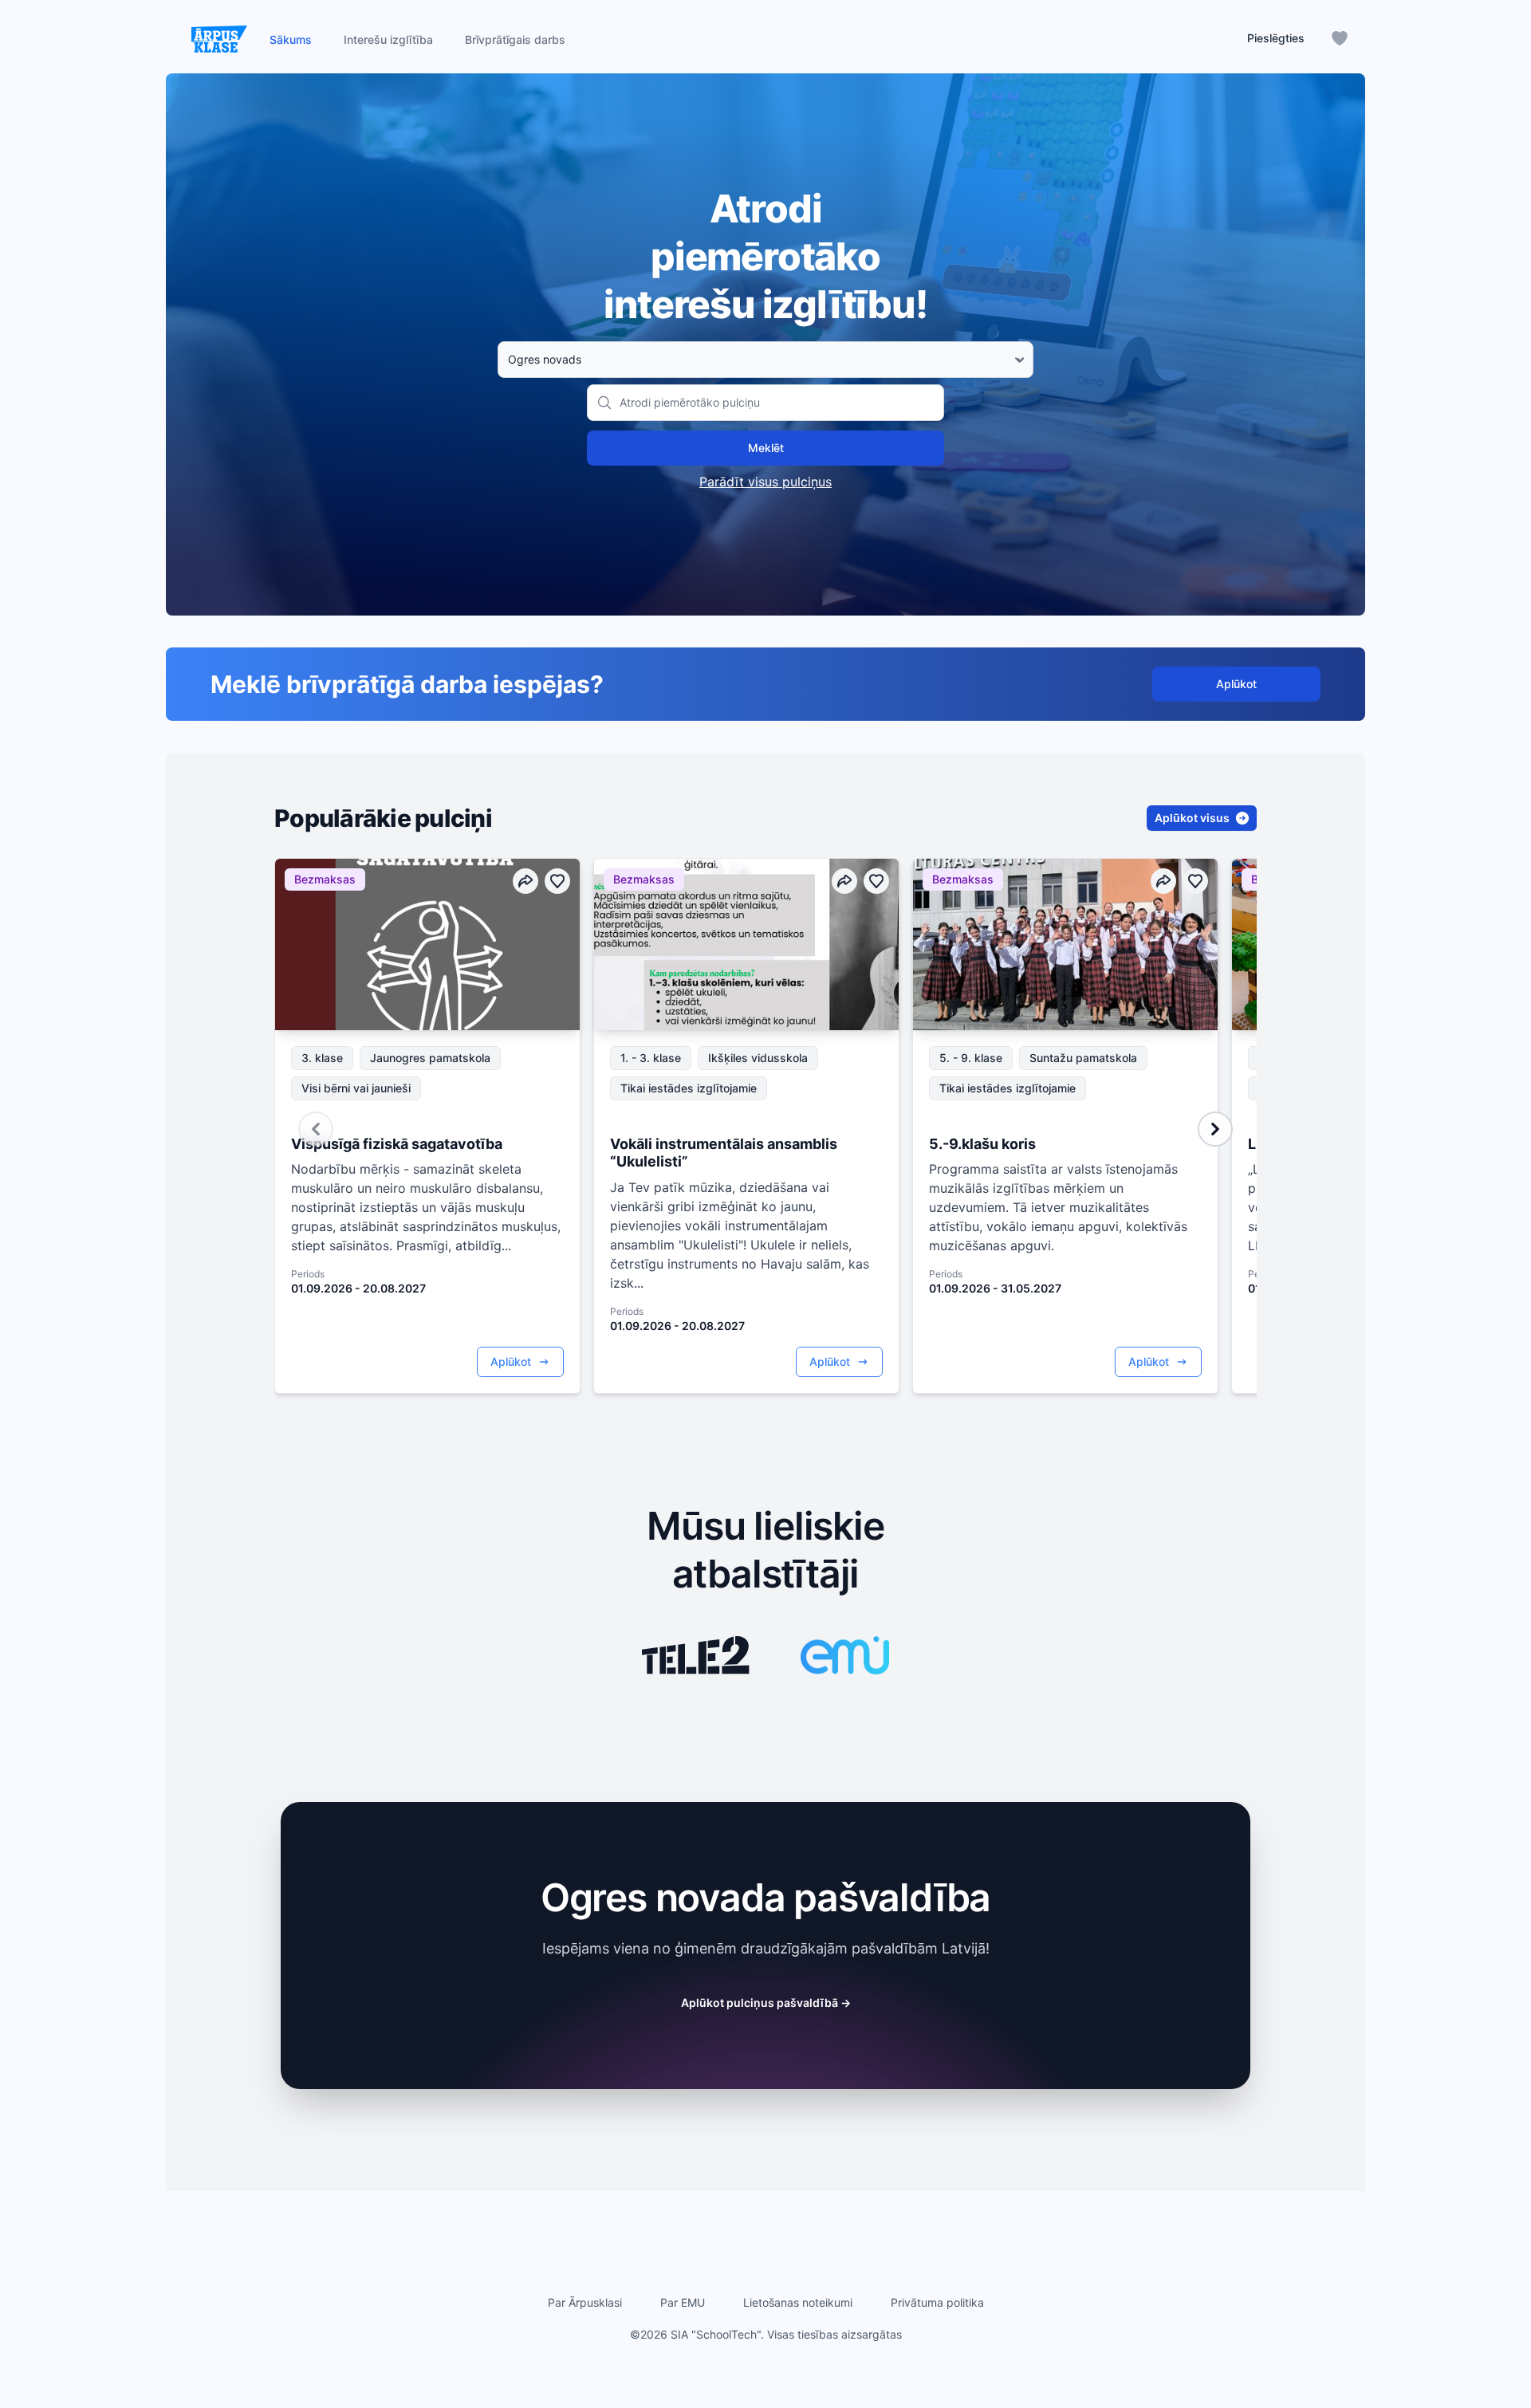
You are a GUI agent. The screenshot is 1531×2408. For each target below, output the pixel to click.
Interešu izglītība (388, 39)
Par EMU (683, 2302)
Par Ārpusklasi (585, 2302)
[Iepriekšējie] (316, 1129)
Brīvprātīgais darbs (515, 39)
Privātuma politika (937, 2302)
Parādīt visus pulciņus (765, 482)
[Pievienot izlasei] (557, 881)
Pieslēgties (1276, 38)
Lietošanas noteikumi (798, 2302)
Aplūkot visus (1192, 818)
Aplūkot (1236, 684)
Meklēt (766, 448)
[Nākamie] (1215, 1129)
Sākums (291, 39)
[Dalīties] (525, 881)
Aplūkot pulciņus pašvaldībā (766, 2003)
